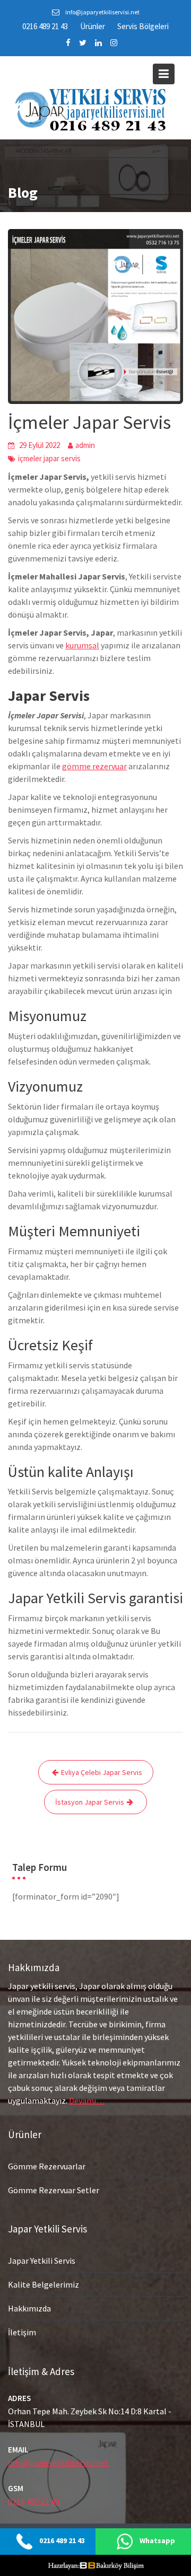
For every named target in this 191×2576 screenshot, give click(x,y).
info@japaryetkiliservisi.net (58, 2463)
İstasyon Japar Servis (90, 1802)
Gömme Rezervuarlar (47, 2166)
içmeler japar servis (49, 458)
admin (85, 445)
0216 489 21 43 (45, 26)
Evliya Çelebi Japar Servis (102, 1772)
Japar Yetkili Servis (42, 2261)
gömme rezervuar (94, 766)
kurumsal (82, 645)
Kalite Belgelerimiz (44, 2284)
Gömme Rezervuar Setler (54, 2190)
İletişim (22, 2332)
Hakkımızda (29, 2308)
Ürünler (93, 26)
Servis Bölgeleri (143, 26)
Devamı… (87, 2100)
